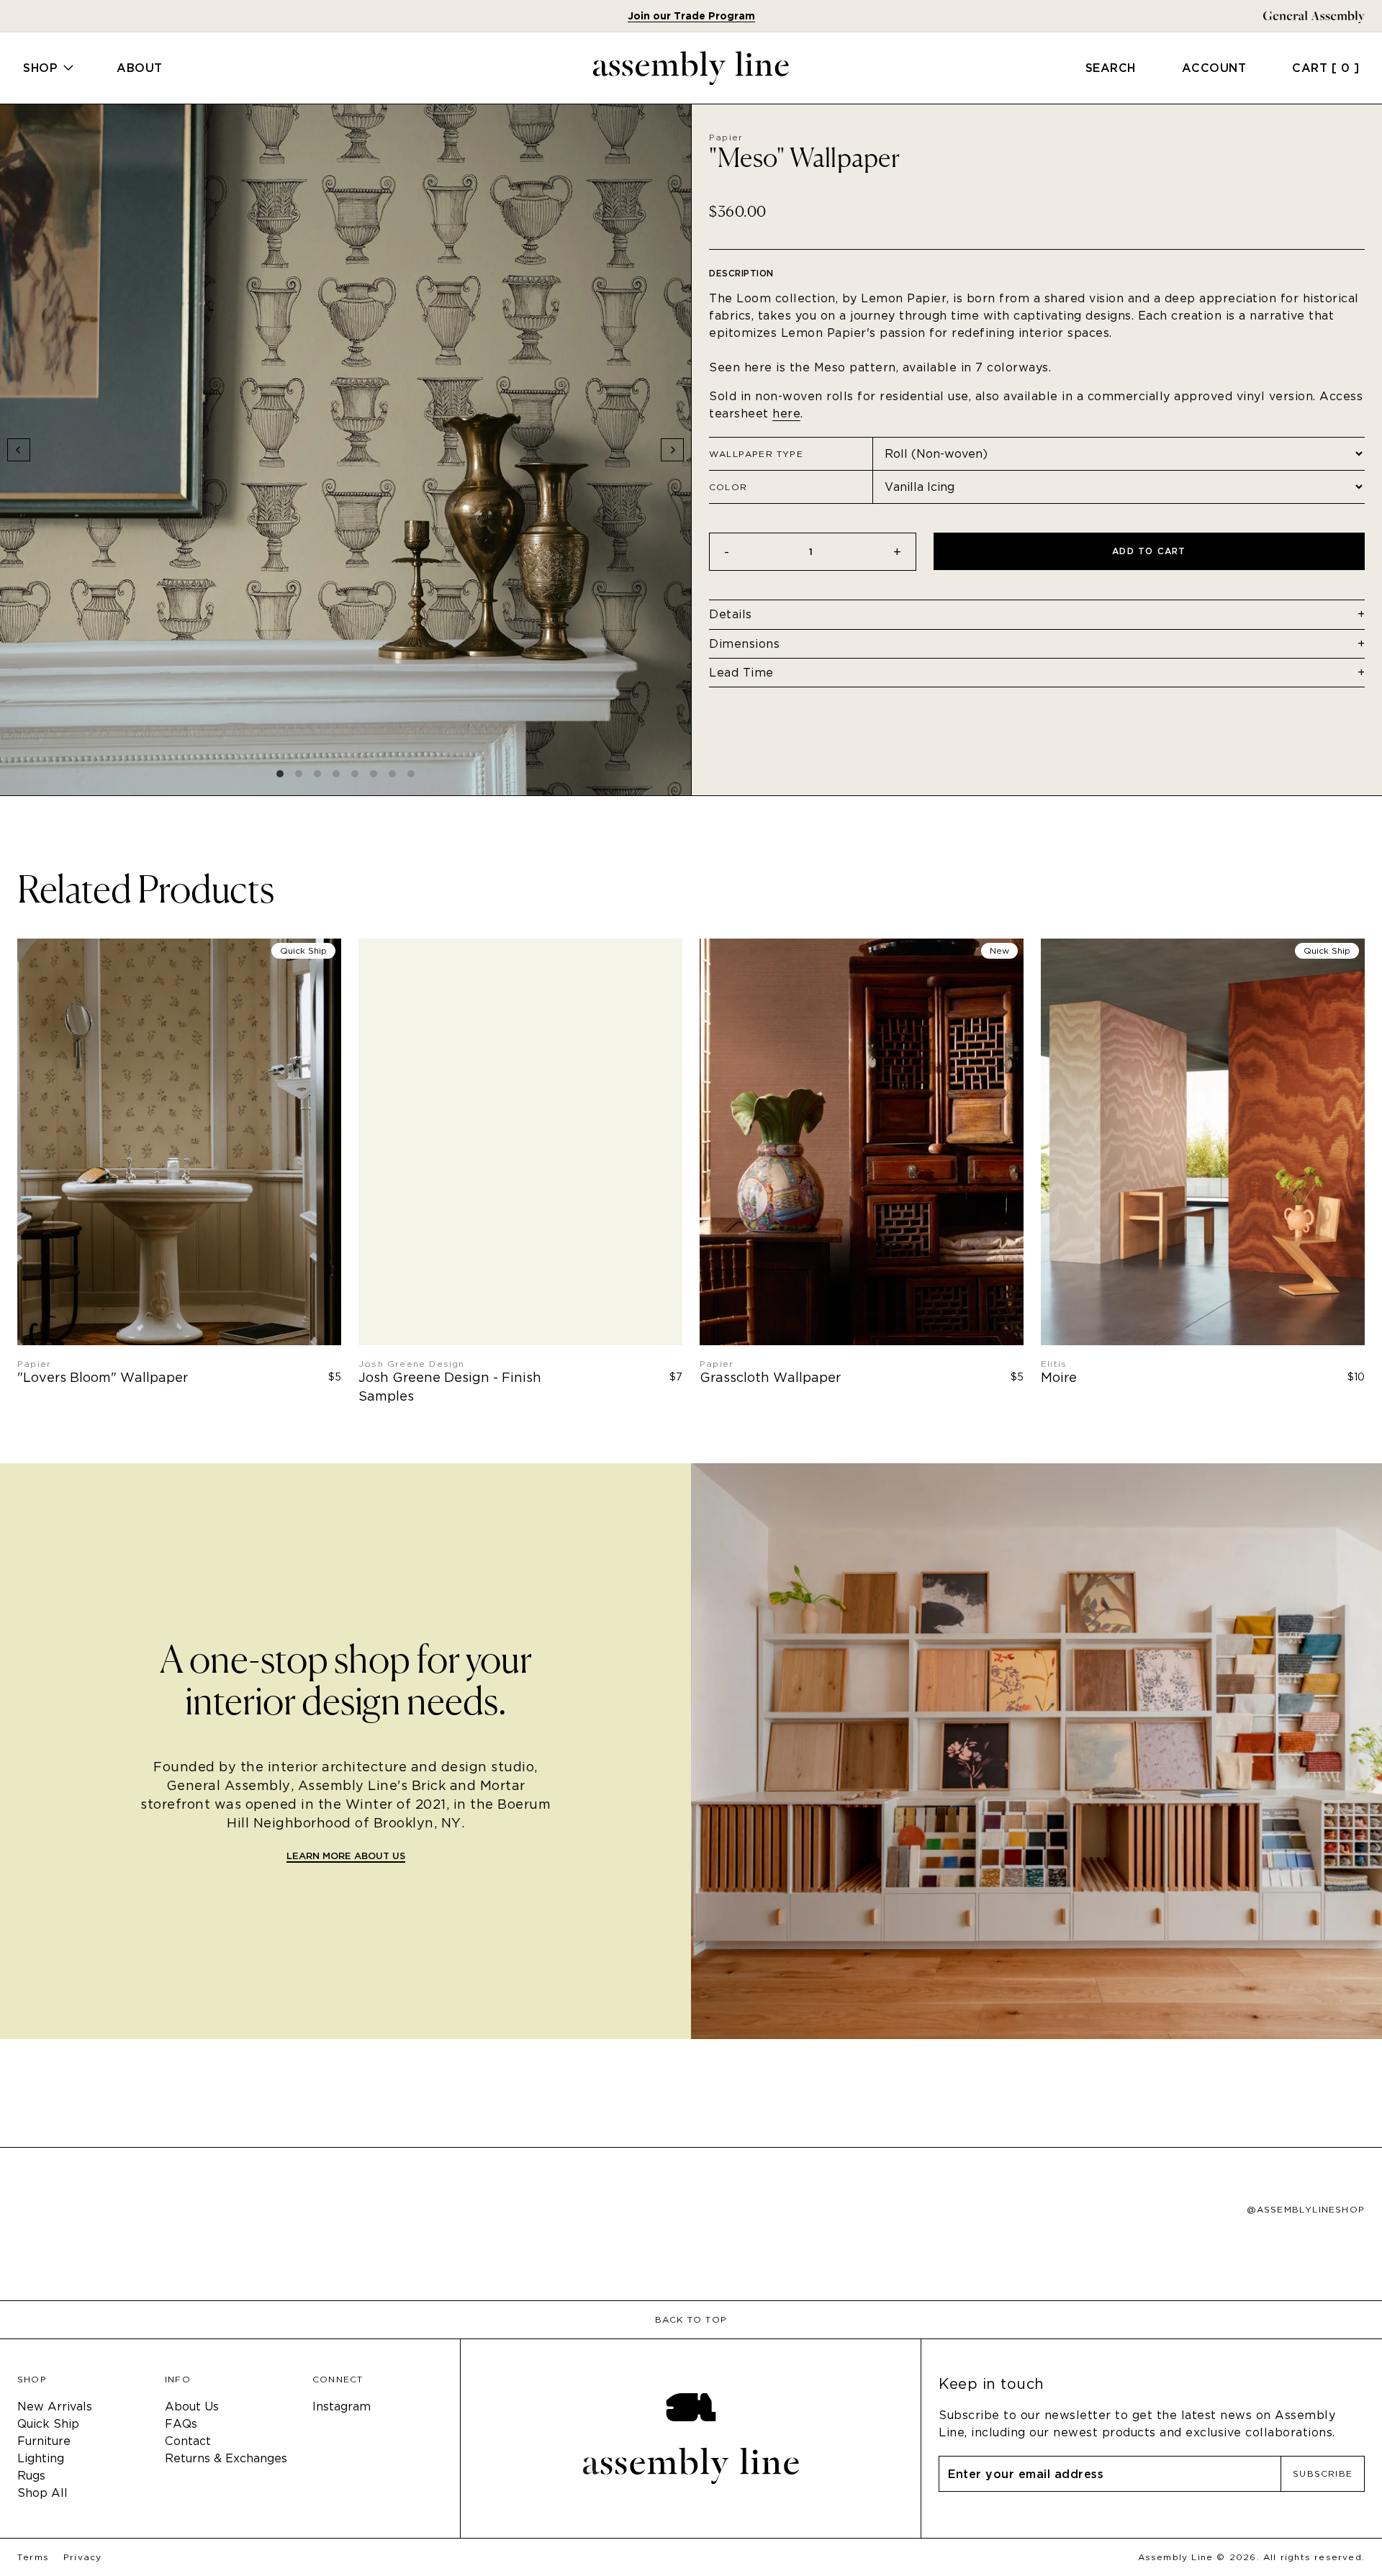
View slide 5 (355, 774)
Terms (33, 2557)
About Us (192, 2406)
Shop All (42, 2493)
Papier (726, 137)
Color (728, 487)
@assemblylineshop (1306, 2210)
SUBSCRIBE (1323, 2473)
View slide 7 (392, 774)
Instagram (342, 2406)
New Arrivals (55, 2406)
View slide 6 (374, 774)
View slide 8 (411, 774)
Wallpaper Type (756, 454)
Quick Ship (48, 2424)
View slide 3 (317, 774)
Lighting (41, 2458)
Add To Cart (1149, 551)
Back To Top (691, 2320)
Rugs (31, 2476)
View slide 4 (336, 774)
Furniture (44, 2441)
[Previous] (19, 450)
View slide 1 (280, 774)
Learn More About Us (346, 1857)
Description (741, 273)
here (786, 413)
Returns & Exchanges (226, 2458)
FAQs (181, 2424)
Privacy (82, 2557)
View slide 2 (299, 774)
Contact (188, 2441)
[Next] (672, 450)
